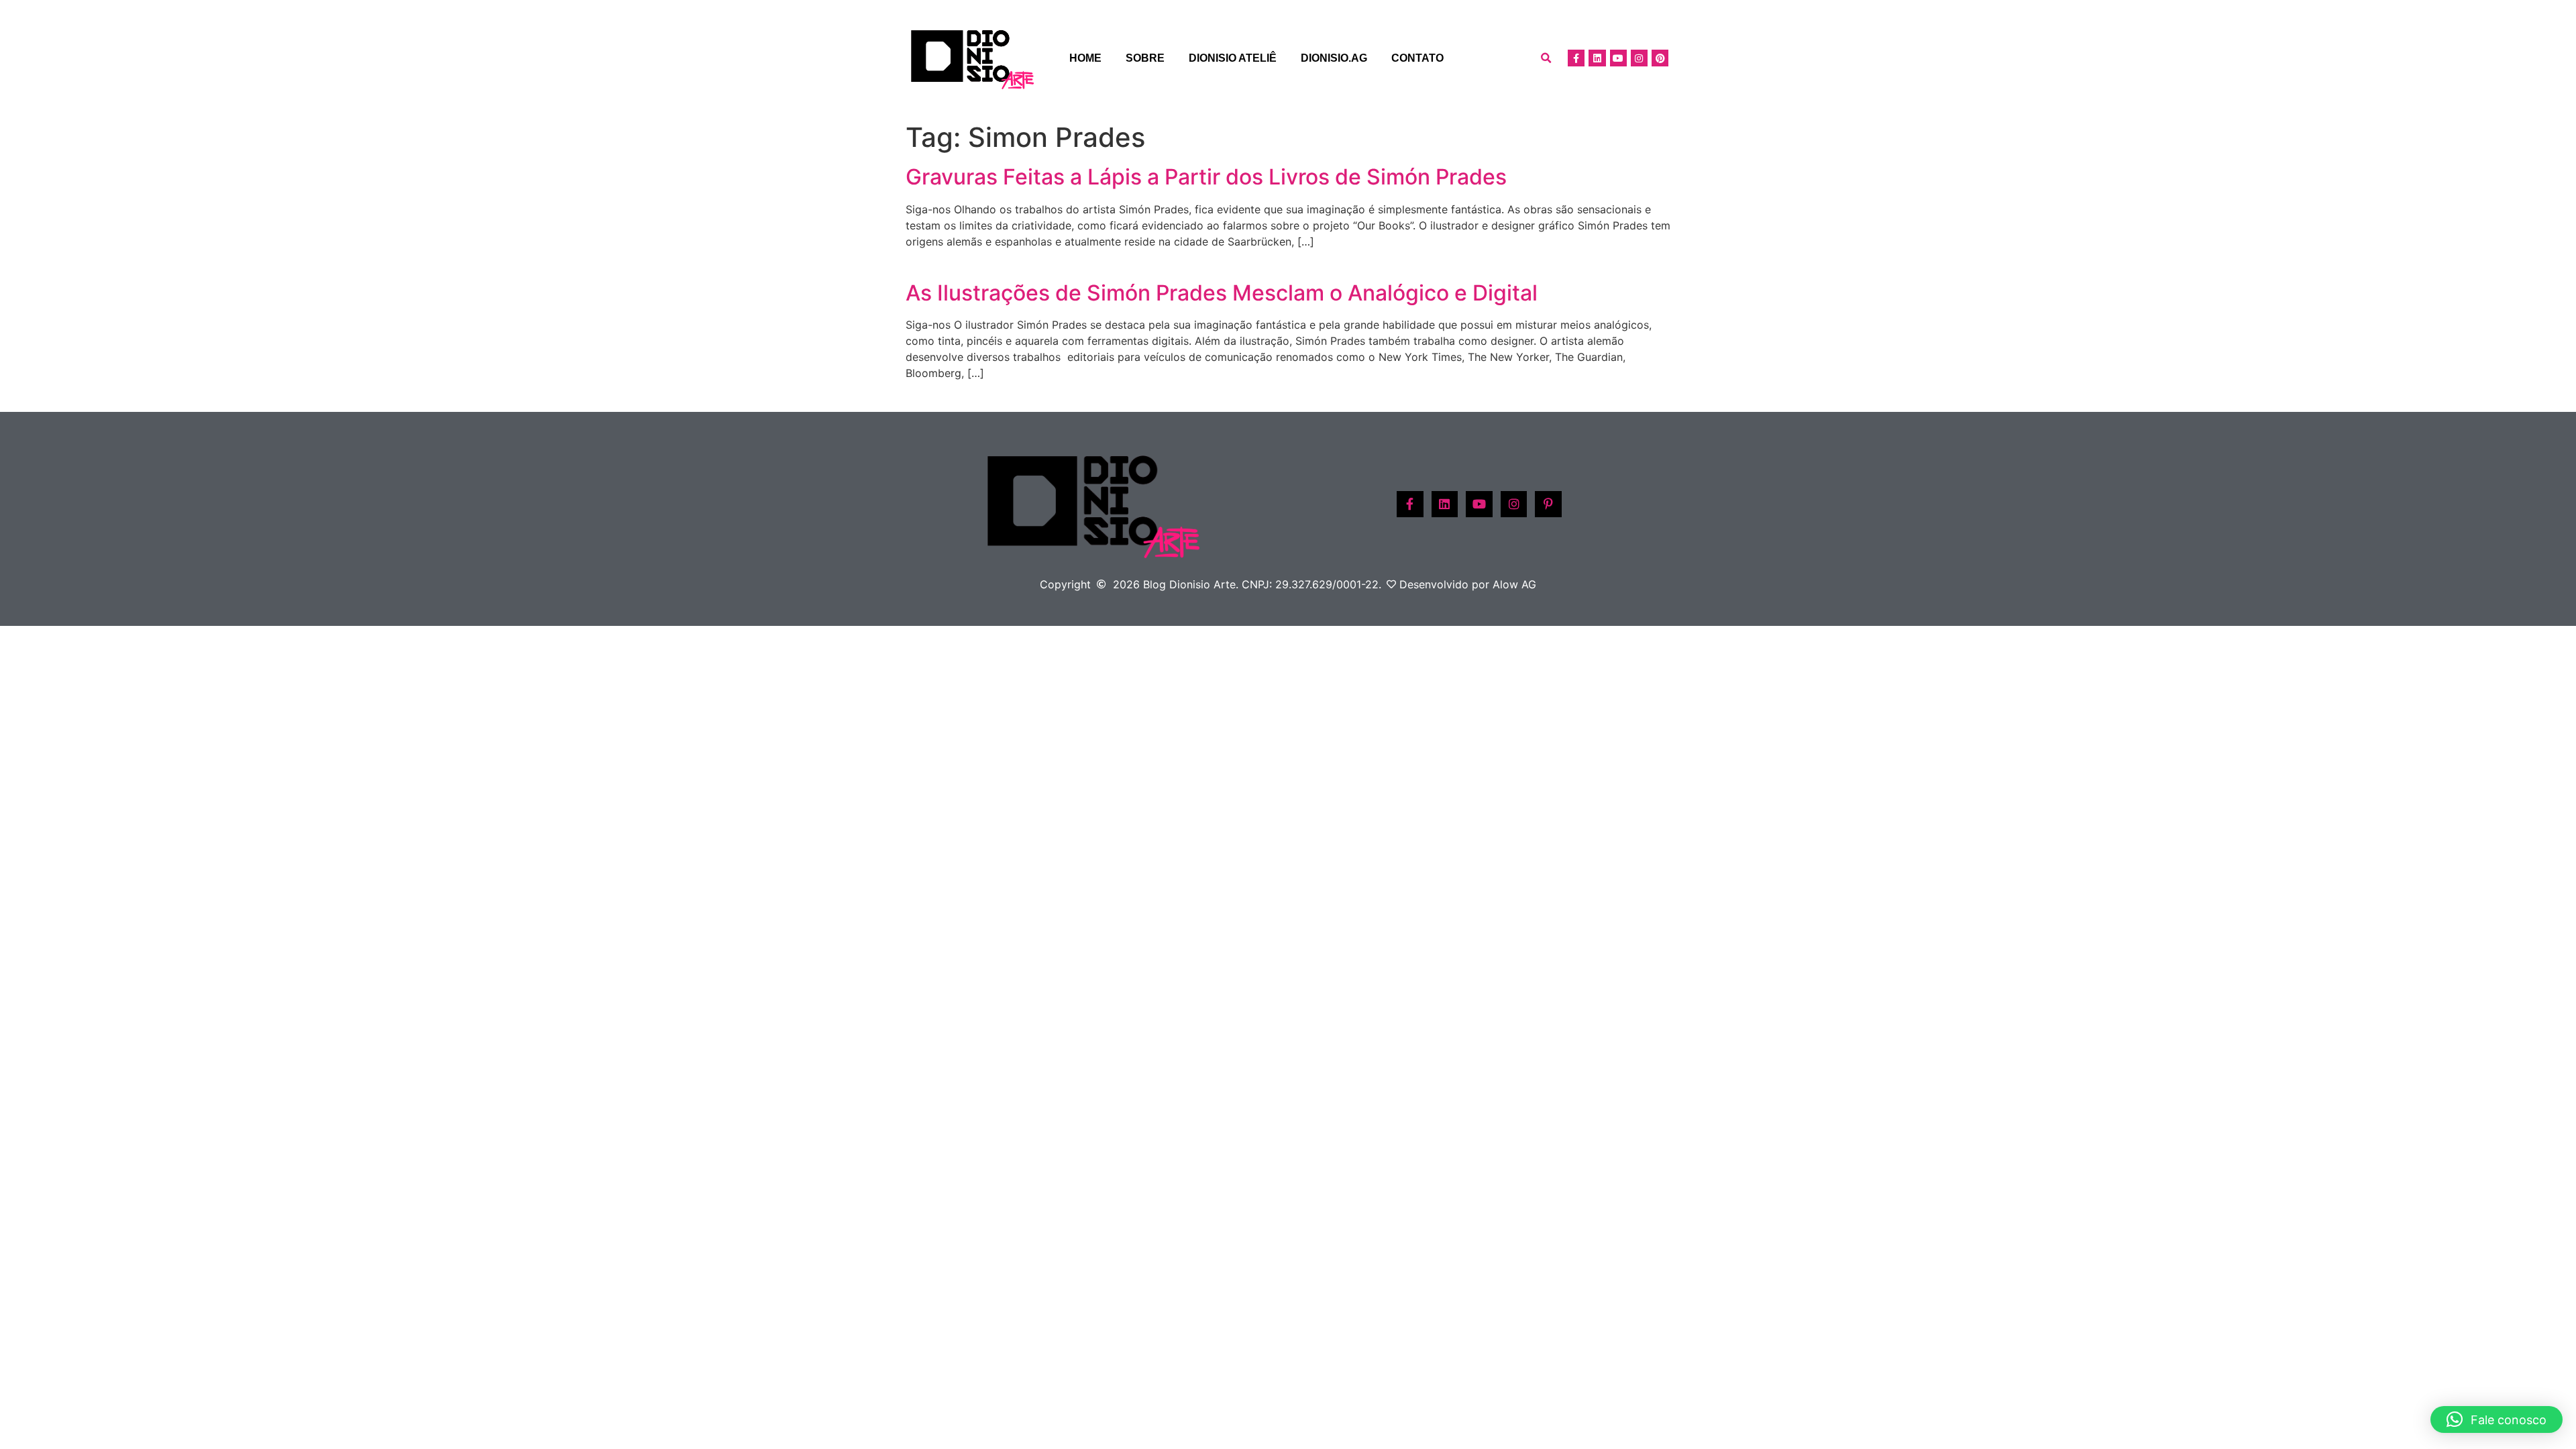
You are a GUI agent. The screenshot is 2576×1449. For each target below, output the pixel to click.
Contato (1417, 58)
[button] (1546, 58)
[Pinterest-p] (1548, 504)
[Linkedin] (1597, 58)
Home (1085, 58)
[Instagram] (1639, 58)
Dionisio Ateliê (1233, 58)
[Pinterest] (1660, 58)
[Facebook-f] (1576, 58)
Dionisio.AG (1334, 58)
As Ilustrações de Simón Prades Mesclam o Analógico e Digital (1222, 293)
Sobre (1145, 58)
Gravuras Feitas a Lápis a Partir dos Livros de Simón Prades (1206, 177)
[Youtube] (1618, 58)
